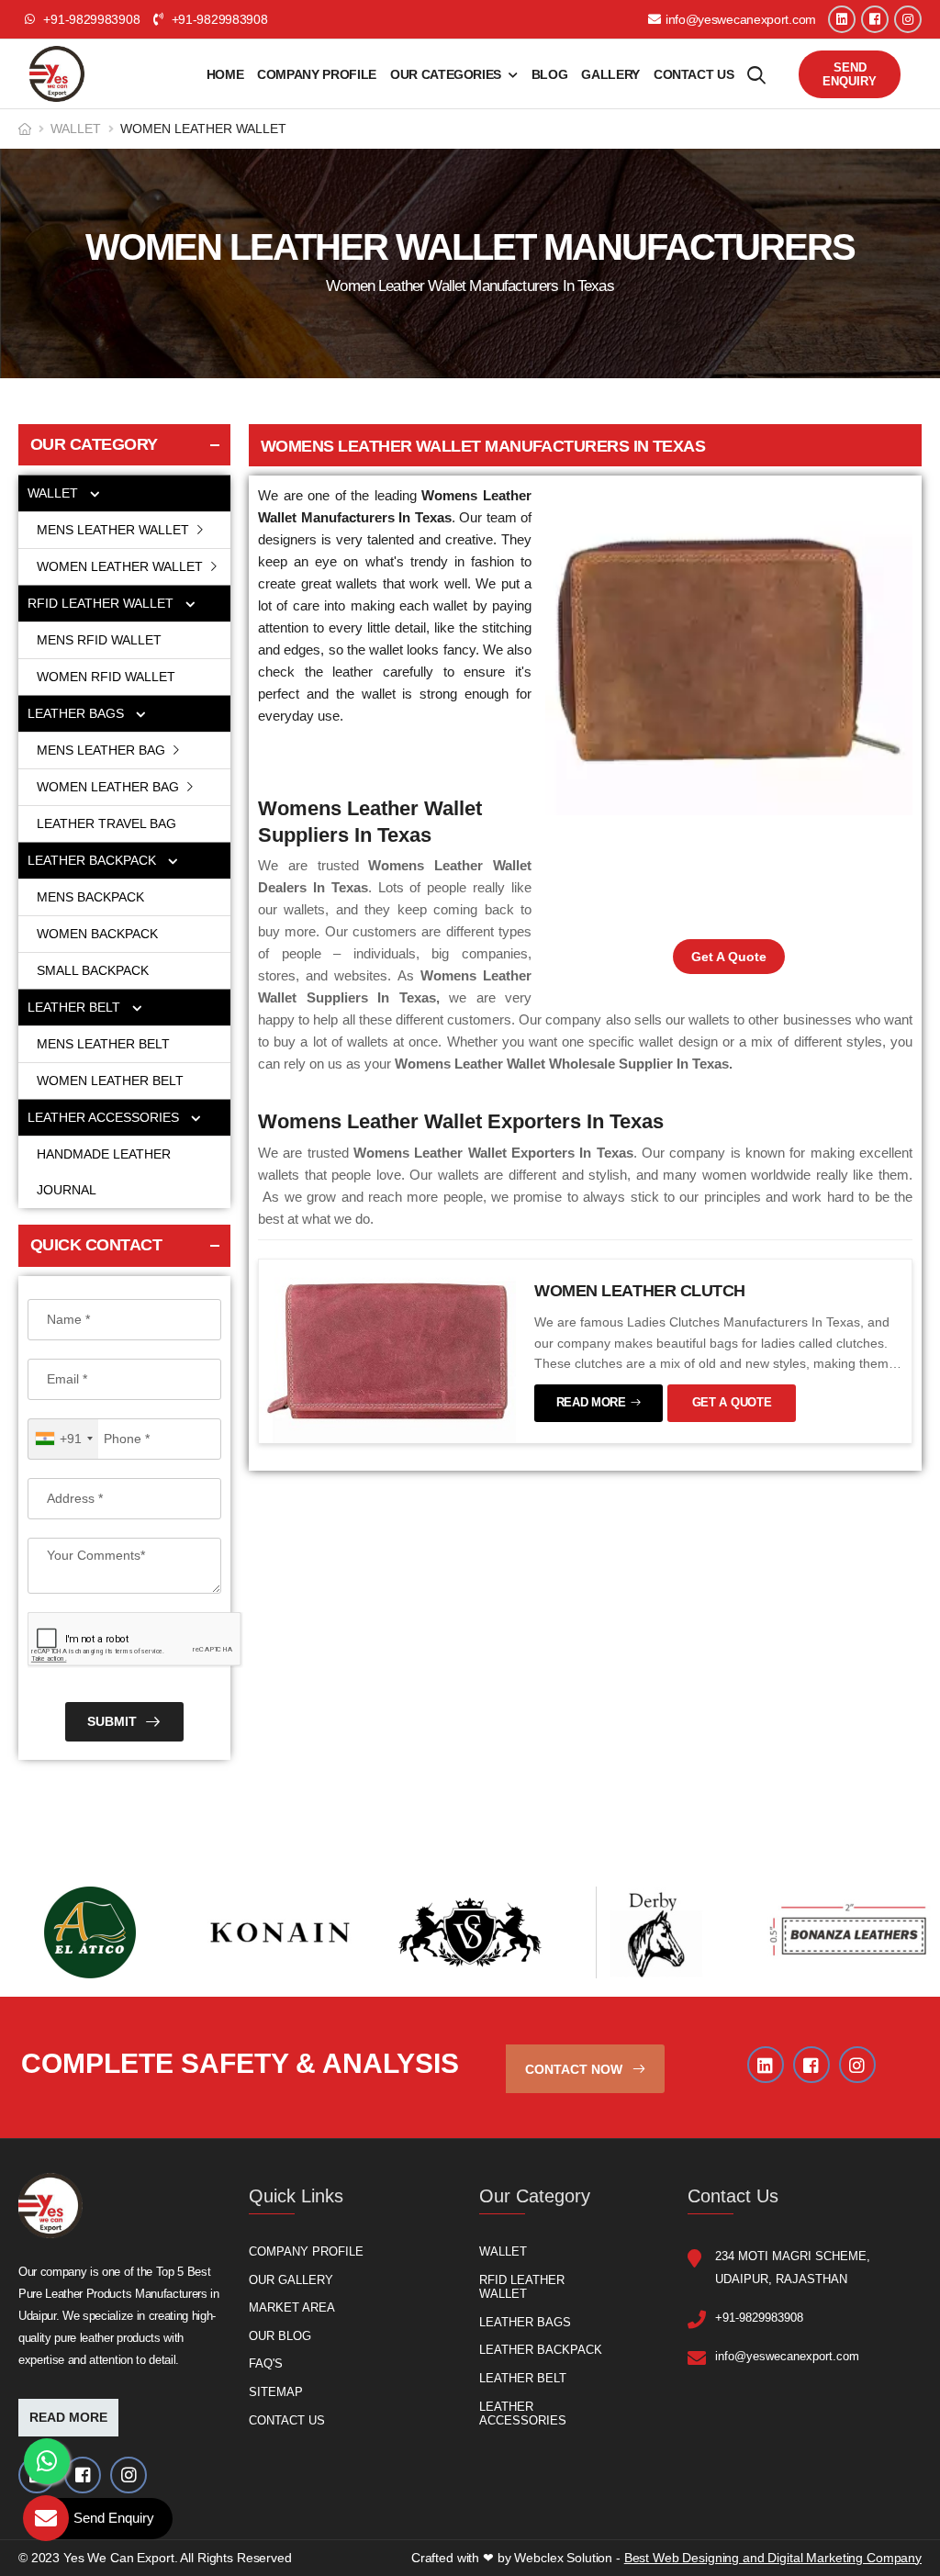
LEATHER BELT (76, 1007)
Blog (550, 74)
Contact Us (694, 74)
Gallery (610, 74)
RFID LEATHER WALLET (102, 603)
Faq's (266, 2363)
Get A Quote (729, 957)
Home (225, 74)
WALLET (76, 129)
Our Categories (446, 74)
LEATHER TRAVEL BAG (106, 823)
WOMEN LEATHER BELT (110, 1081)
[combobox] (63, 1439)
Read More (68, 2417)
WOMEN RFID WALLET (106, 677)
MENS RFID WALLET (99, 640)
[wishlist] (756, 74)
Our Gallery (291, 2279)
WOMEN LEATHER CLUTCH (640, 1291)
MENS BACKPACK (90, 897)
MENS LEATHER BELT (103, 1044)
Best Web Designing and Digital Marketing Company (773, 2558)
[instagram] (908, 19)
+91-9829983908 (218, 19)
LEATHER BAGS (78, 713)
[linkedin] (842, 19)
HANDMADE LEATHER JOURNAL (104, 1172)
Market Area (292, 2307)
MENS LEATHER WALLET (115, 530)
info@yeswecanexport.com (741, 19)
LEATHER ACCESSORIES (105, 1117)
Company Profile (317, 74)
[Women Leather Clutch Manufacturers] (387, 1350)
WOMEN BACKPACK (97, 934)
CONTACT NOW (576, 2069)
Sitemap (276, 2392)
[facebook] (875, 19)
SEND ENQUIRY (850, 74)
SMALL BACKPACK (93, 970)
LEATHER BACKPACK (94, 860)
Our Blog (280, 2336)
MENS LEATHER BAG (103, 750)
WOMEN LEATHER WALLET (122, 566)
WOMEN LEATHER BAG (110, 787)
